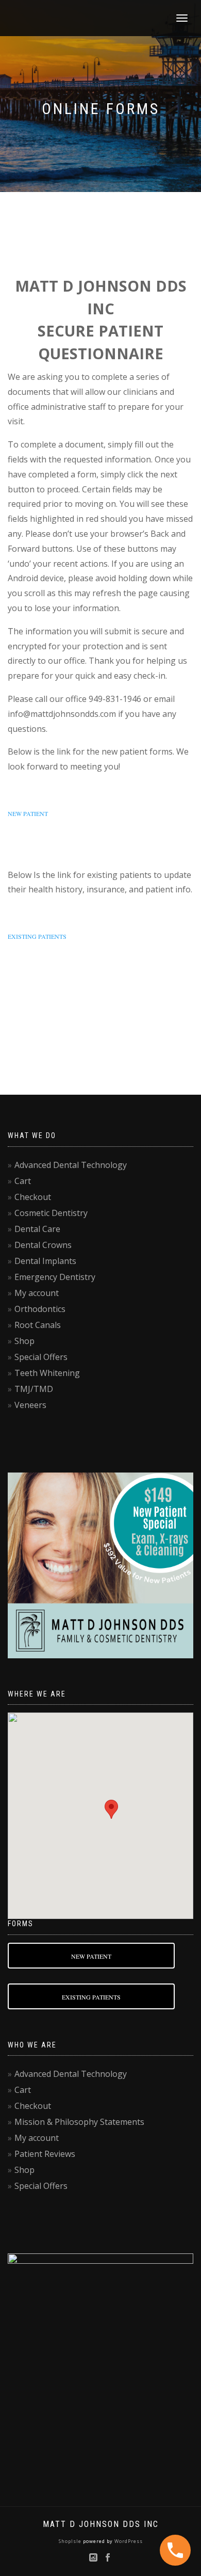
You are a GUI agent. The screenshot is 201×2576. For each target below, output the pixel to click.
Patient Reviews (45, 2154)
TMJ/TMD (34, 1389)
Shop (24, 1341)
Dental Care (37, 1229)
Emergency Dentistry (55, 1277)
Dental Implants (45, 1261)
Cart (23, 1181)
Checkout (33, 1197)
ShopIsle (71, 2541)
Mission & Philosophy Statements (79, 2122)
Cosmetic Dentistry (51, 1213)
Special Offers (41, 1357)
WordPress (128, 2541)
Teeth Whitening (47, 1373)
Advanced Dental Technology (71, 1165)
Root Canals (38, 1325)
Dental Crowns (43, 1245)
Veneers (30, 1405)
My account (37, 1293)
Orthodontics (40, 1309)
